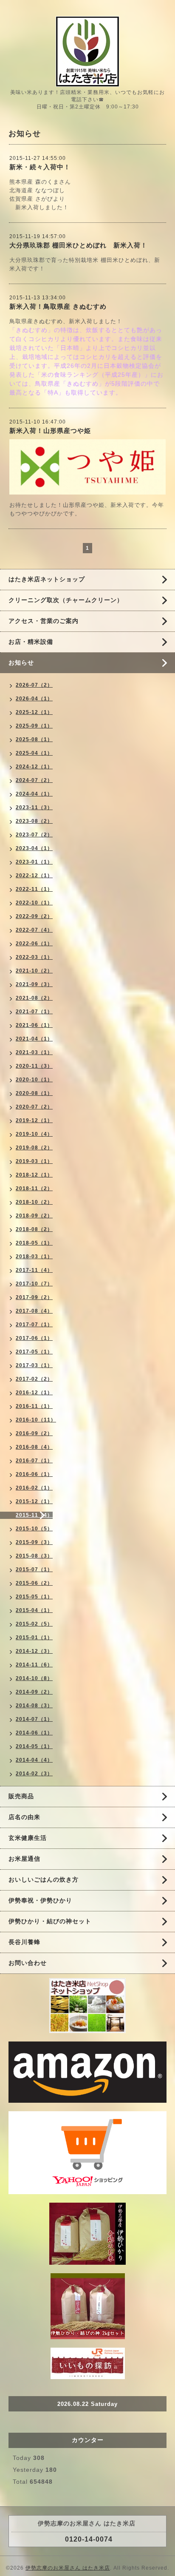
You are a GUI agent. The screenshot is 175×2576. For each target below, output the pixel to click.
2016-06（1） (34, 1474)
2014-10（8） (34, 1678)
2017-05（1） (34, 1352)
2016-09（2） (34, 1433)
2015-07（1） (34, 1569)
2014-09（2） (34, 1692)
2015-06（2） (34, 1583)
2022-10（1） (34, 903)
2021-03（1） (34, 1052)
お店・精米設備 (31, 642)
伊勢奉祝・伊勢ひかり (40, 1900)
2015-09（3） (34, 1542)
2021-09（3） (34, 984)
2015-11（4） (34, 1515)
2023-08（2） (34, 821)
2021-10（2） (34, 971)
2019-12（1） (34, 1120)
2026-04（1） (34, 699)
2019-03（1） (34, 1161)
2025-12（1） (34, 712)
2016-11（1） (34, 1406)
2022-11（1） (34, 889)
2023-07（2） (34, 835)
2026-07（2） (34, 685)
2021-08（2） (34, 998)
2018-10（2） (34, 1202)
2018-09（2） (34, 1216)
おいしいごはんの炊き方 (44, 1879)
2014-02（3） (34, 1774)
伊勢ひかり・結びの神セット (50, 1921)
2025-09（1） (34, 726)
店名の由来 (24, 1817)
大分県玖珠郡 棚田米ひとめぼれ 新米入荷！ (78, 245)
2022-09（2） (34, 916)
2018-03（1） (34, 1257)
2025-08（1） (34, 739)
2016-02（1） (34, 1488)
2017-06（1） (34, 1338)
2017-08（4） (34, 1311)
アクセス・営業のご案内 (44, 621)
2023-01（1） (34, 862)
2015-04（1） (34, 1610)
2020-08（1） (34, 1093)
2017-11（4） (34, 1270)
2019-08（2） (34, 1148)
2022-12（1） (34, 876)
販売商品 (21, 1796)
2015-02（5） (34, 1624)
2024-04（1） (34, 794)
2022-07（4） (34, 930)
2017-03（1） (34, 1365)
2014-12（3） (34, 1651)
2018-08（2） (34, 1229)
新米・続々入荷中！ (40, 167)
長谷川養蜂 (24, 1942)
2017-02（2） (34, 1379)
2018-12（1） (34, 1175)
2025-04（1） (34, 753)
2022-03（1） (34, 957)
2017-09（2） (34, 1297)
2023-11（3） (34, 807)
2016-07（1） (34, 1461)
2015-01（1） (34, 1638)
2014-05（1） (34, 1746)
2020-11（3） (34, 1066)
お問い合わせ (28, 1963)
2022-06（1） (34, 944)
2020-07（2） (34, 1107)
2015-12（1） (34, 1501)
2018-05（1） (34, 1243)
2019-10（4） (34, 1134)
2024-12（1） (34, 767)
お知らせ (21, 662)
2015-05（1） (34, 1597)
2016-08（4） (34, 1447)
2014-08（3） (34, 1706)
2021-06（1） (34, 1025)
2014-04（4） (34, 1760)
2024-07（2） (34, 780)
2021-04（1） (34, 1039)
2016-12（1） (34, 1393)
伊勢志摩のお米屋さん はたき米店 (68, 2568)
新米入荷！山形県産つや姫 (50, 431)
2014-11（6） (34, 1665)
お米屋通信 (24, 1859)
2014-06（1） (34, 1733)
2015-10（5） (34, 1529)
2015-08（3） (34, 1556)
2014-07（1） (34, 1719)
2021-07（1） (34, 1012)
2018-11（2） (34, 1188)
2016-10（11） (36, 1420)
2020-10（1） (34, 1080)
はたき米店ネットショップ (47, 579)
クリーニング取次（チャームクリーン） (66, 600)
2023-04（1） (34, 848)
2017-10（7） (34, 1284)
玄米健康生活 (28, 1838)
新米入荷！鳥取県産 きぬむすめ (58, 306)
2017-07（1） (34, 1325)
